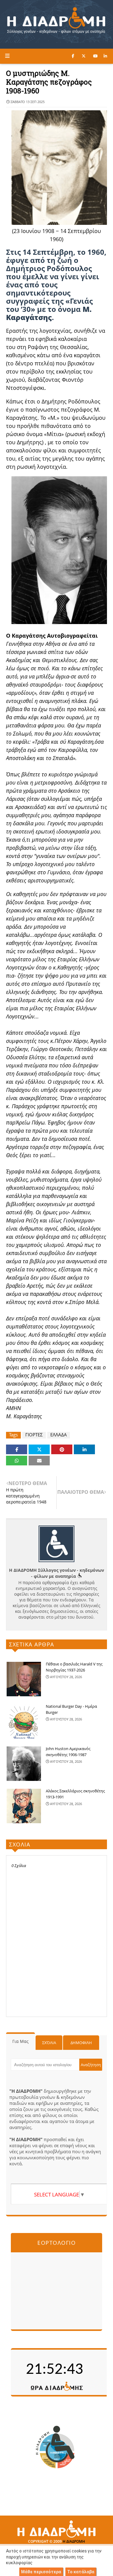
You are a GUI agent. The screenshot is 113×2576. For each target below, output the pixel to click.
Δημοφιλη (81, 2043)
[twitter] (84, 56)
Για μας (20, 2041)
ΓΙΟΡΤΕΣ (34, 1435)
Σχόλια (49, 2043)
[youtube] (95, 56)
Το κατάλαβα (81, 2572)
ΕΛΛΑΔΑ (59, 1435)
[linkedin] (105, 56)
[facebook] (73, 56)
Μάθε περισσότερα (41, 2572)
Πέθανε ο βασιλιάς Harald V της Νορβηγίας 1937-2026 (74, 1667)
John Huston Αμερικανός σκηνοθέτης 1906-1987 (68, 1752)
